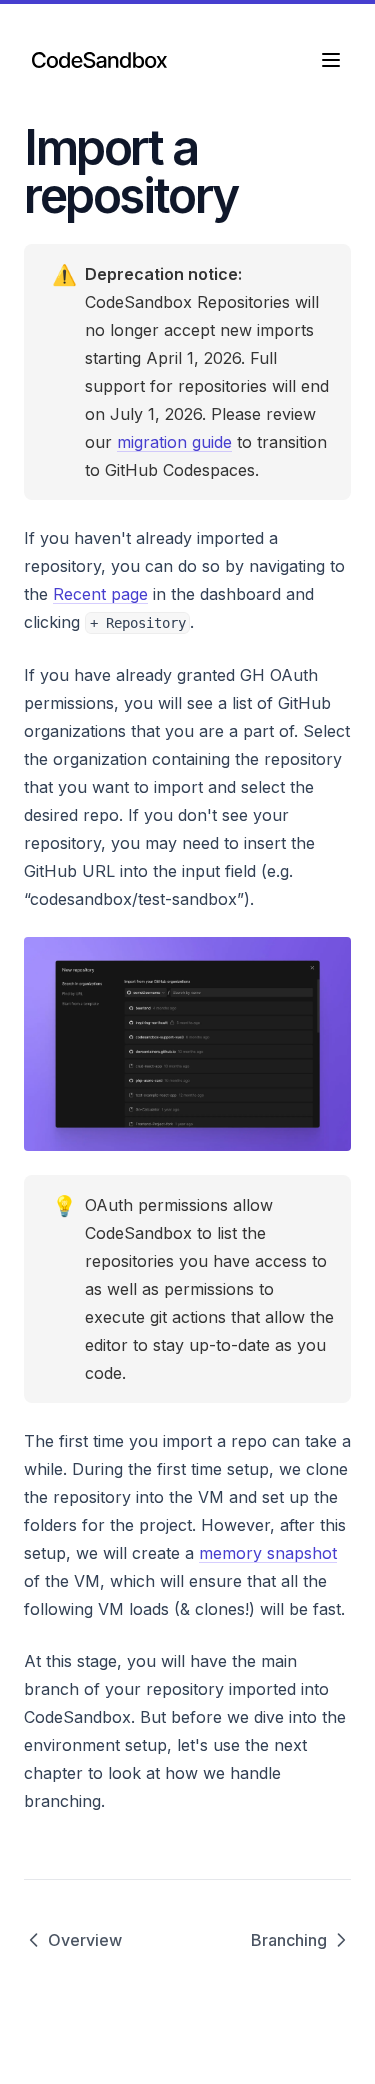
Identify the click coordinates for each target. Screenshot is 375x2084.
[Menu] (331, 60)
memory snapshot (268, 1553)
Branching (289, 1940)
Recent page (100, 594)
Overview (85, 1940)
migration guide (174, 442)
